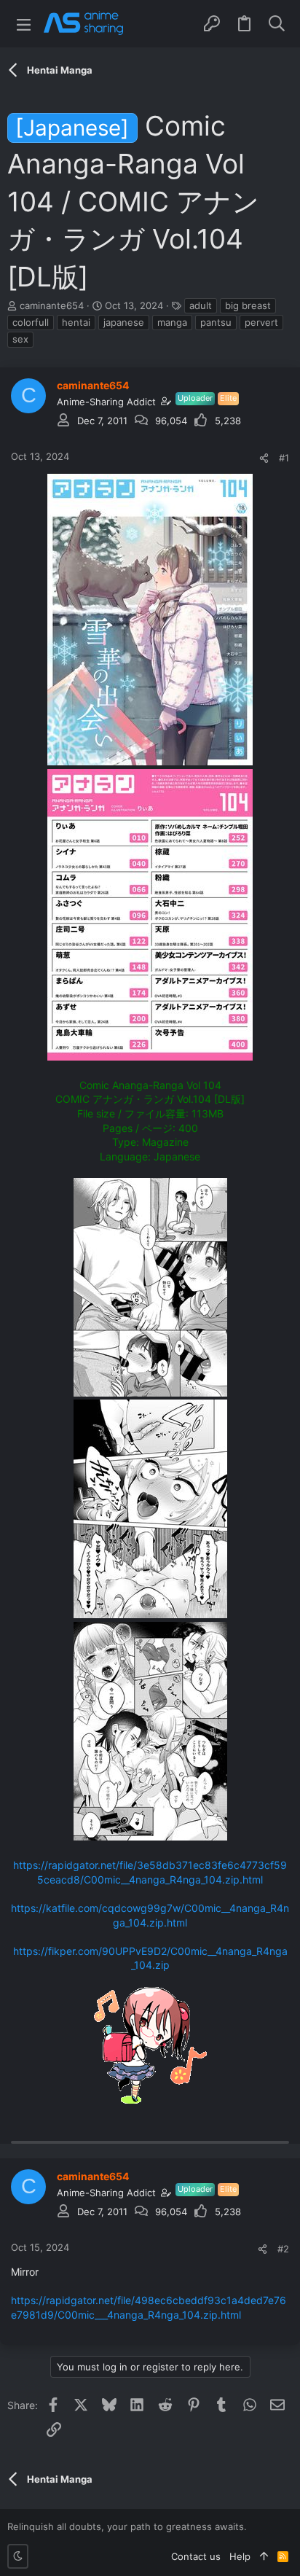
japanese (124, 322)
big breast (248, 305)
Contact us (196, 2556)
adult (201, 305)
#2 (283, 2249)
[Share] (264, 458)
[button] (24, 24)
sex (20, 339)
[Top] (264, 2556)
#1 (284, 458)
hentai (76, 322)
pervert (261, 322)
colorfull (31, 322)
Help (240, 2556)
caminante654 (52, 305)
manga (172, 322)
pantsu (216, 322)
